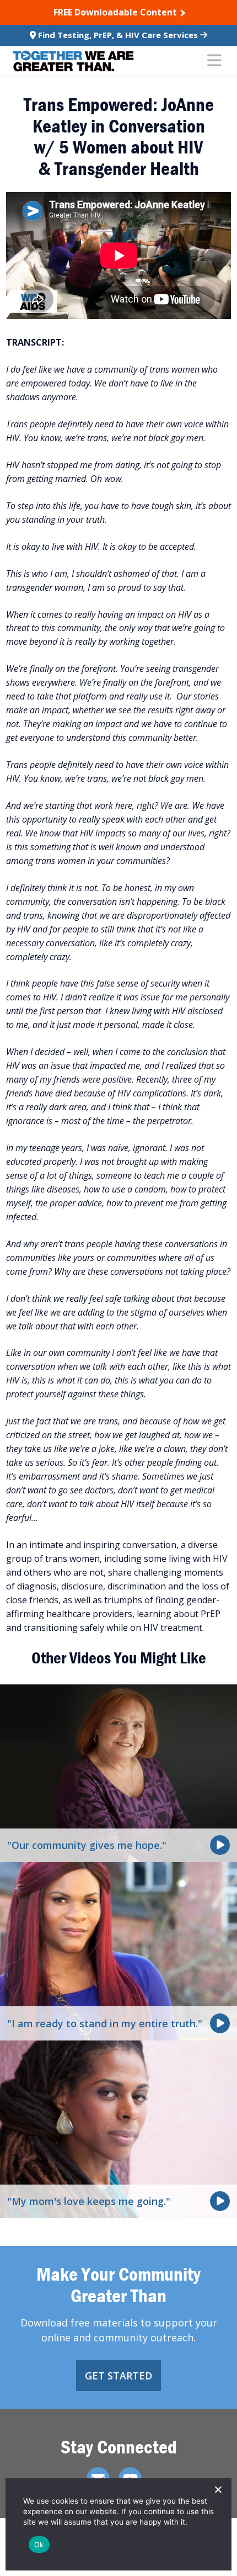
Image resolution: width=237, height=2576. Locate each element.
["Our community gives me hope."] (118, 1772)
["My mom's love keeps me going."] (118, 2128)
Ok (39, 2545)
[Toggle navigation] (214, 61)
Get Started (118, 2376)
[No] (218, 2489)
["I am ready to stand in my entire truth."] (118, 1950)
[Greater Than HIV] (73, 61)
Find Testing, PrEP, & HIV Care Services (118, 35)
